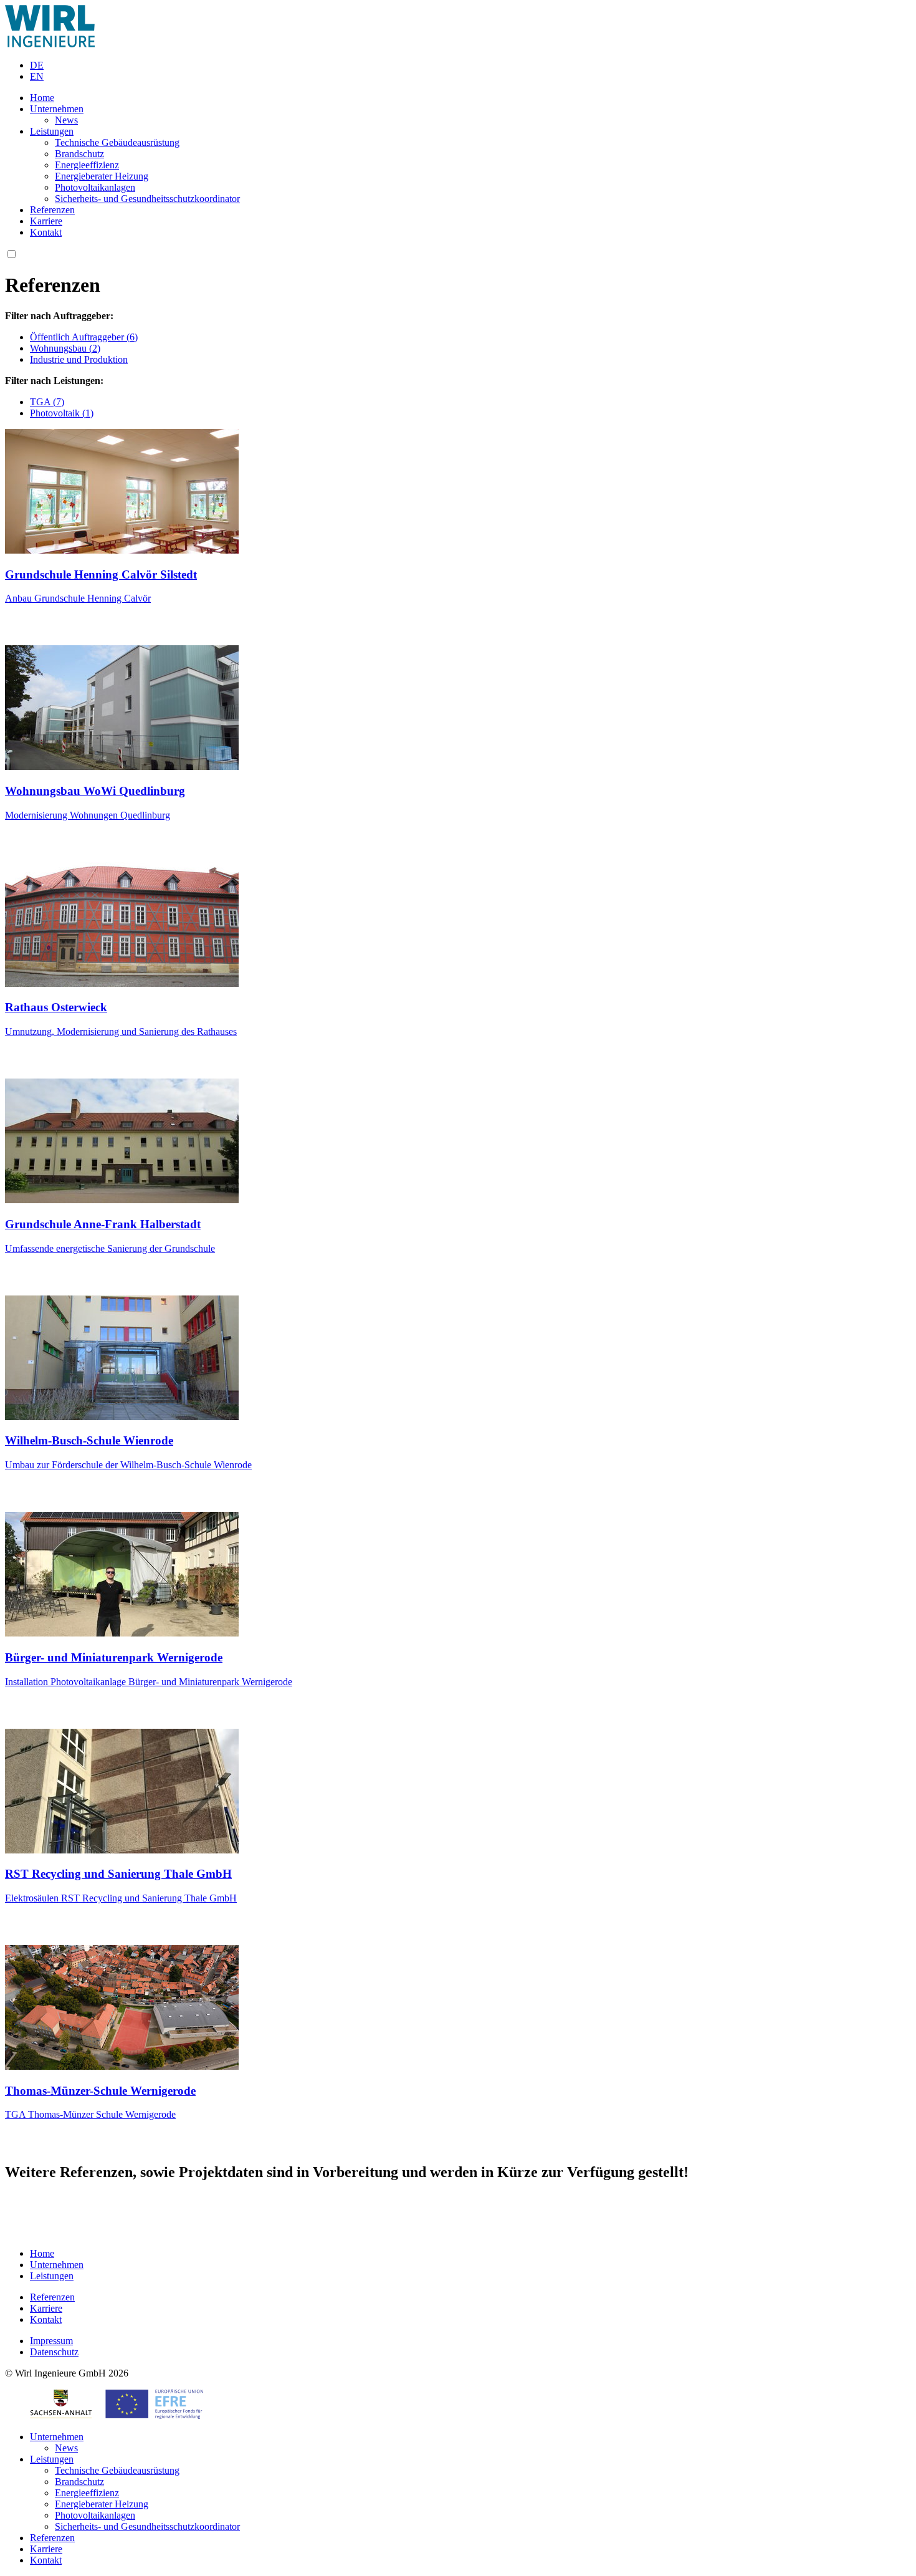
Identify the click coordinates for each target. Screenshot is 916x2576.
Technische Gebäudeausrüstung (117, 142)
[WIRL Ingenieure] (50, 44)
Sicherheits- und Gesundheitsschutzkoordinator (147, 199)
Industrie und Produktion (79, 359)
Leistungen (52, 131)
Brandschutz (79, 154)
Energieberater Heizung (102, 176)
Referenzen (52, 210)
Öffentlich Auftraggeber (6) (84, 337)
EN (37, 76)
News (66, 120)
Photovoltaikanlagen (95, 187)
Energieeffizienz (87, 165)
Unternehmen (57, 109)
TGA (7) (47, 402)
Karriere (46, 221)
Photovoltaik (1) (62, 413)
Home (42, 98)
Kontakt (46, 232)
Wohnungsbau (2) (65, 348)
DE (37, 65)
